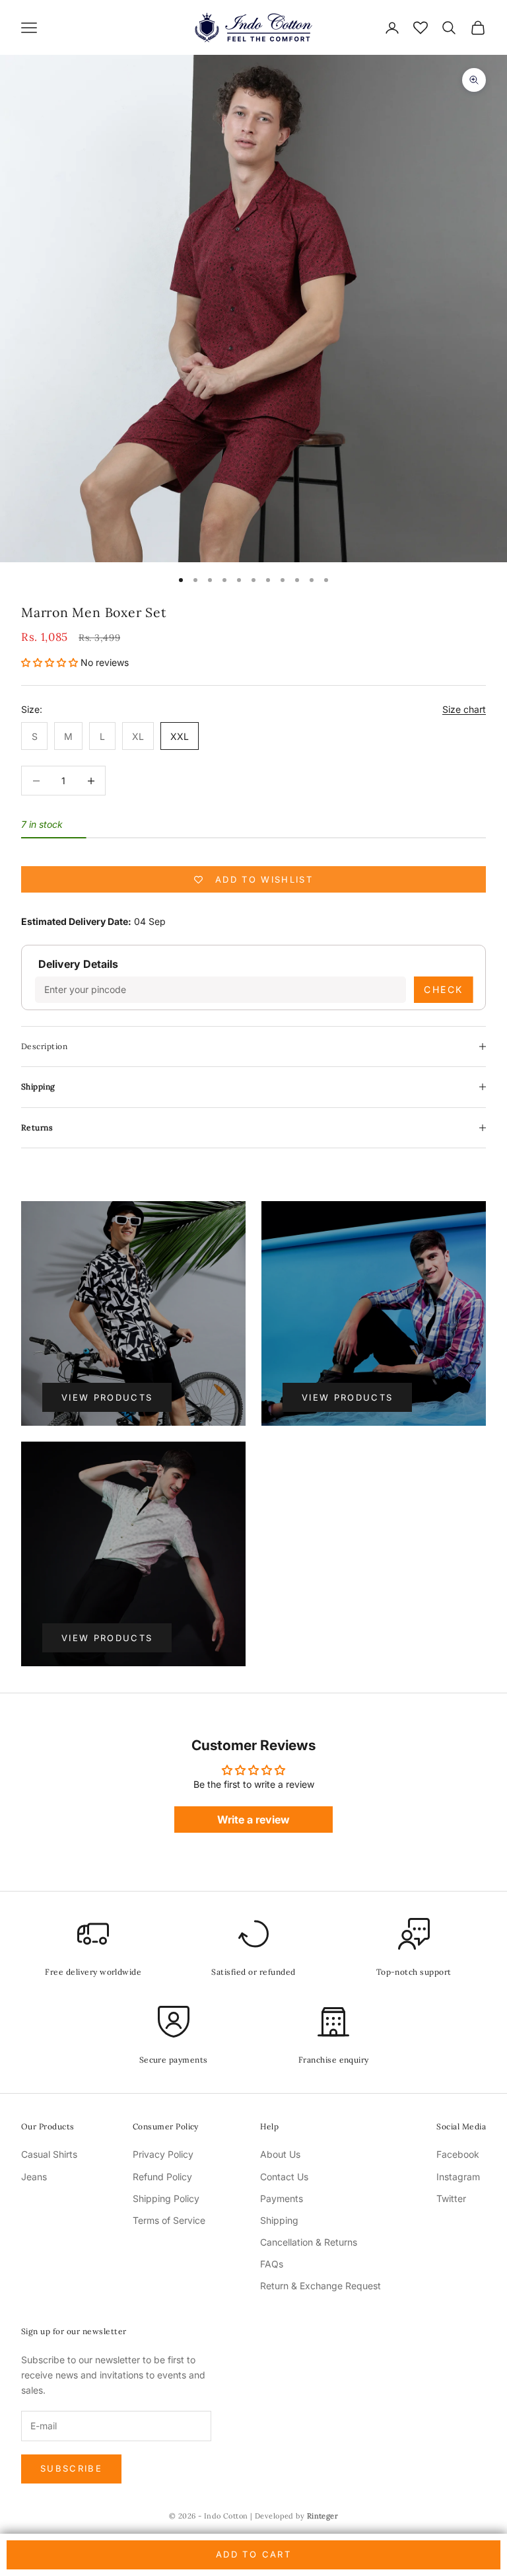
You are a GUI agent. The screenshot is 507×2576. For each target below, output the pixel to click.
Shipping (279, 2220)
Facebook (458, 2154)
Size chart (464, 709)
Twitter (451, 2198)
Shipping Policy (166, 2198)
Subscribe (71, 2468)
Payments (282, 2198)
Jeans (34, 2177)
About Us (280, 2154)
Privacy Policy (163, 2154)
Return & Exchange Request (321, 2286)
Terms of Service (169, 2220)
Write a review (253, 1820)
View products (107, 1397)
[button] (50, 662)
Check (444, 989)
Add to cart (253, 2554)
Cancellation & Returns (309, 2242)
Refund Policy (162, 2177)
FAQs (272, 2264)
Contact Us (284, 2177)
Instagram (458, 2177)
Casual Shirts (49, 2154)
